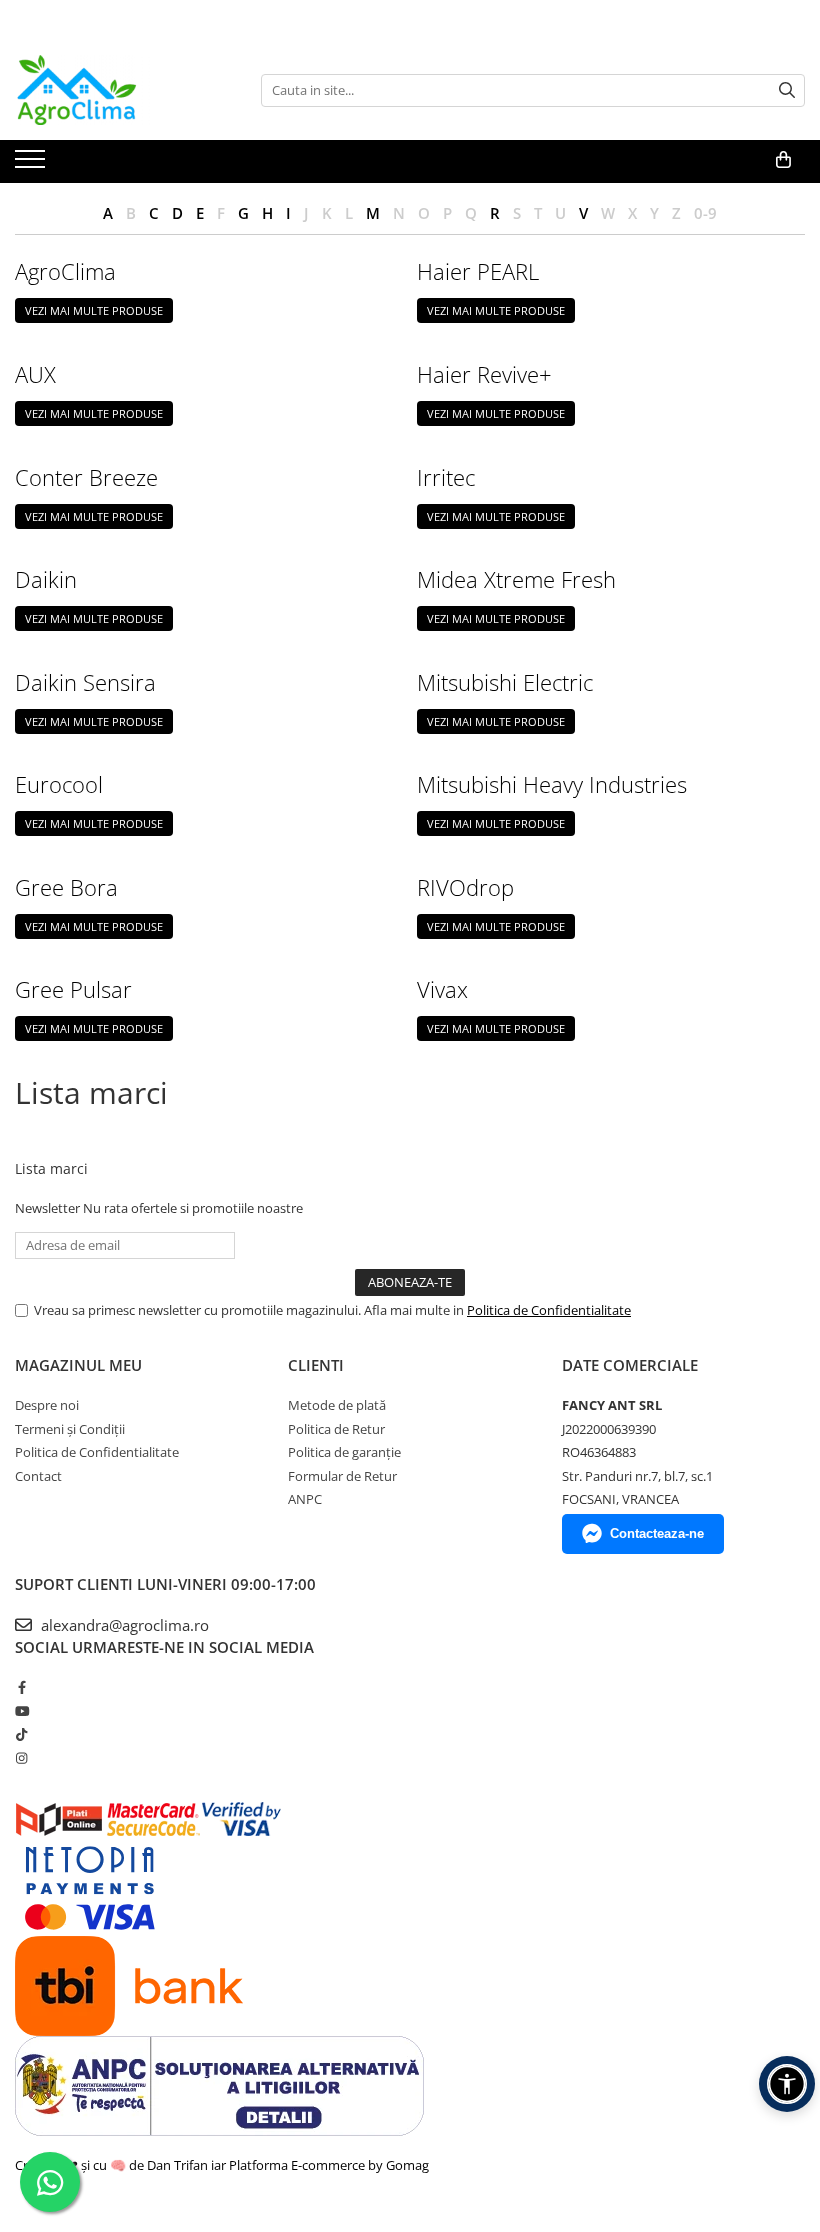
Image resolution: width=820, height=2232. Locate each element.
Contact (38, 1476)
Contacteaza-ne (657, 1533)
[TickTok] (21, 1734)
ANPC (305, 1499)
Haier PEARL (478, 271)
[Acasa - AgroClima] (115, 90)
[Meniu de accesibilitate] (787, 2084)
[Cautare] (787, 90)
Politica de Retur (336, 1429)
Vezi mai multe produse (94, 310)
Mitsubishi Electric (505, 682)
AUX (35, 374)
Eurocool (59, 784)
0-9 (705, 213)
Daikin (46, 579)
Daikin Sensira (85, 682)
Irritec (446, 477)
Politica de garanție (344, 1452)
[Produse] (32, 165)
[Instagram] (21, 1758)
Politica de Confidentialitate (549, 1310)
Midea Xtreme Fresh (516, 579)
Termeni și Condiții (70, 1429)
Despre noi (47, 1405)
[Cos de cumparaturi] (783, 160)
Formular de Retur (342, 1476)
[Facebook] (21, 1687)
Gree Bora (66, 887)
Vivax (442, 989)
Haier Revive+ (484, 374)
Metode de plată (337, 1405)
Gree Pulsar (73, 989)
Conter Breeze (86, 477)
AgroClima (65, 271)
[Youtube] (21, 1711)
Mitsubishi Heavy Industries (552, 784)
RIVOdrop (465, 887)
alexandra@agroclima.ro (123, 1625)
